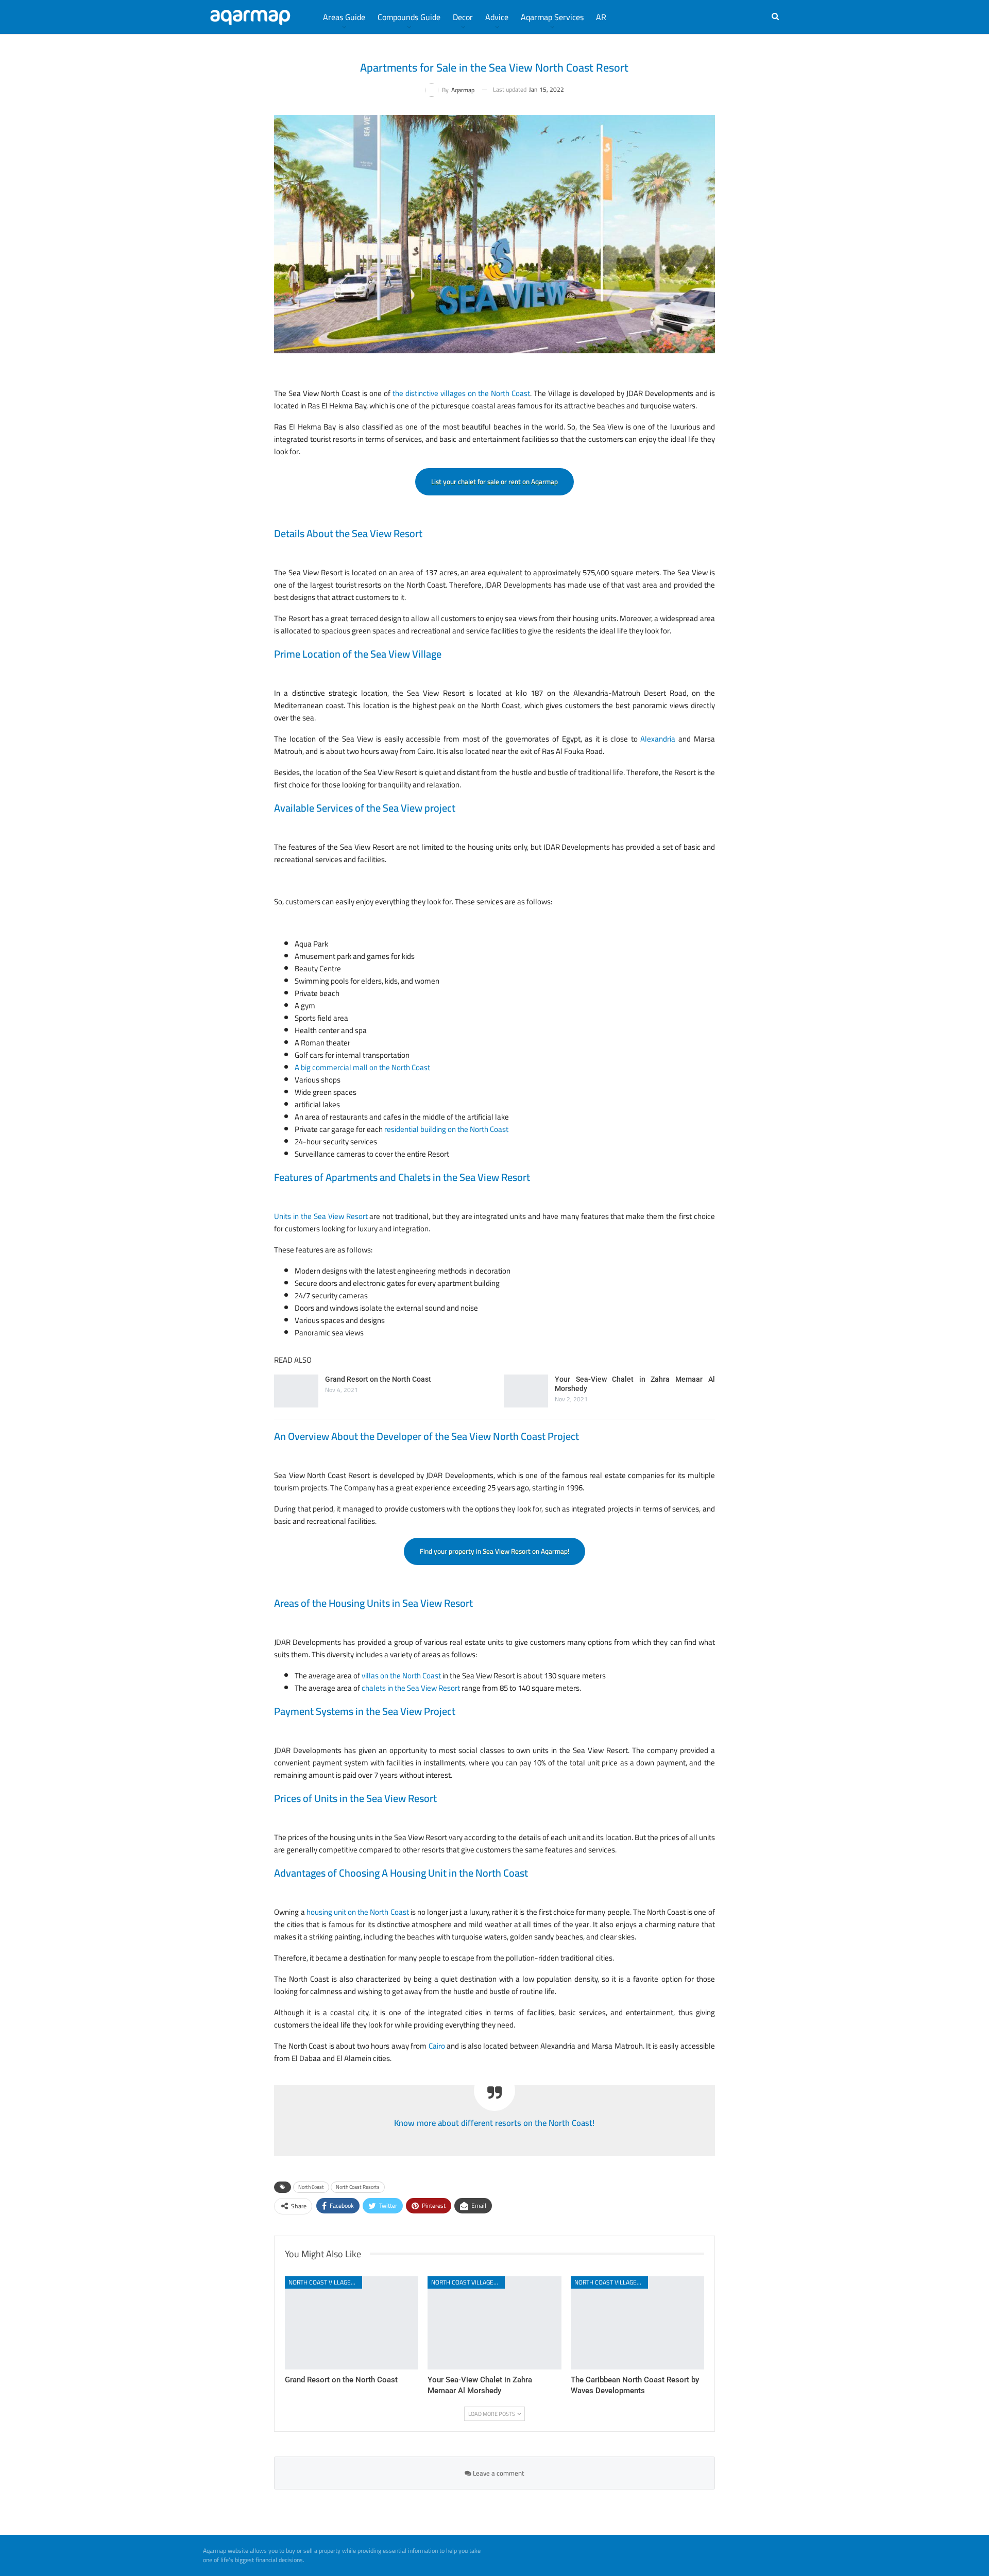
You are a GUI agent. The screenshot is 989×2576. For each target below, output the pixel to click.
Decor (463, 17)
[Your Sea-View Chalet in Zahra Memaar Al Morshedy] (526, 1391)
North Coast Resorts (358, 2187)
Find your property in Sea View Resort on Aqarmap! (494, 1551)
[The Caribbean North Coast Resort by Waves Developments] (637, 2323)
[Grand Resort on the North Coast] (296, 1391)
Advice (497, 17)
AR (601, 17)
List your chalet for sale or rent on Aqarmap (494, 482)
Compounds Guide (409, 17)
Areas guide (344, 17)
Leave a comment (498, 2473)
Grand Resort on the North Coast (378, 1379)
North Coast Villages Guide (325, 2282)
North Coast (311, 2187)
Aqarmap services (552, 17)
